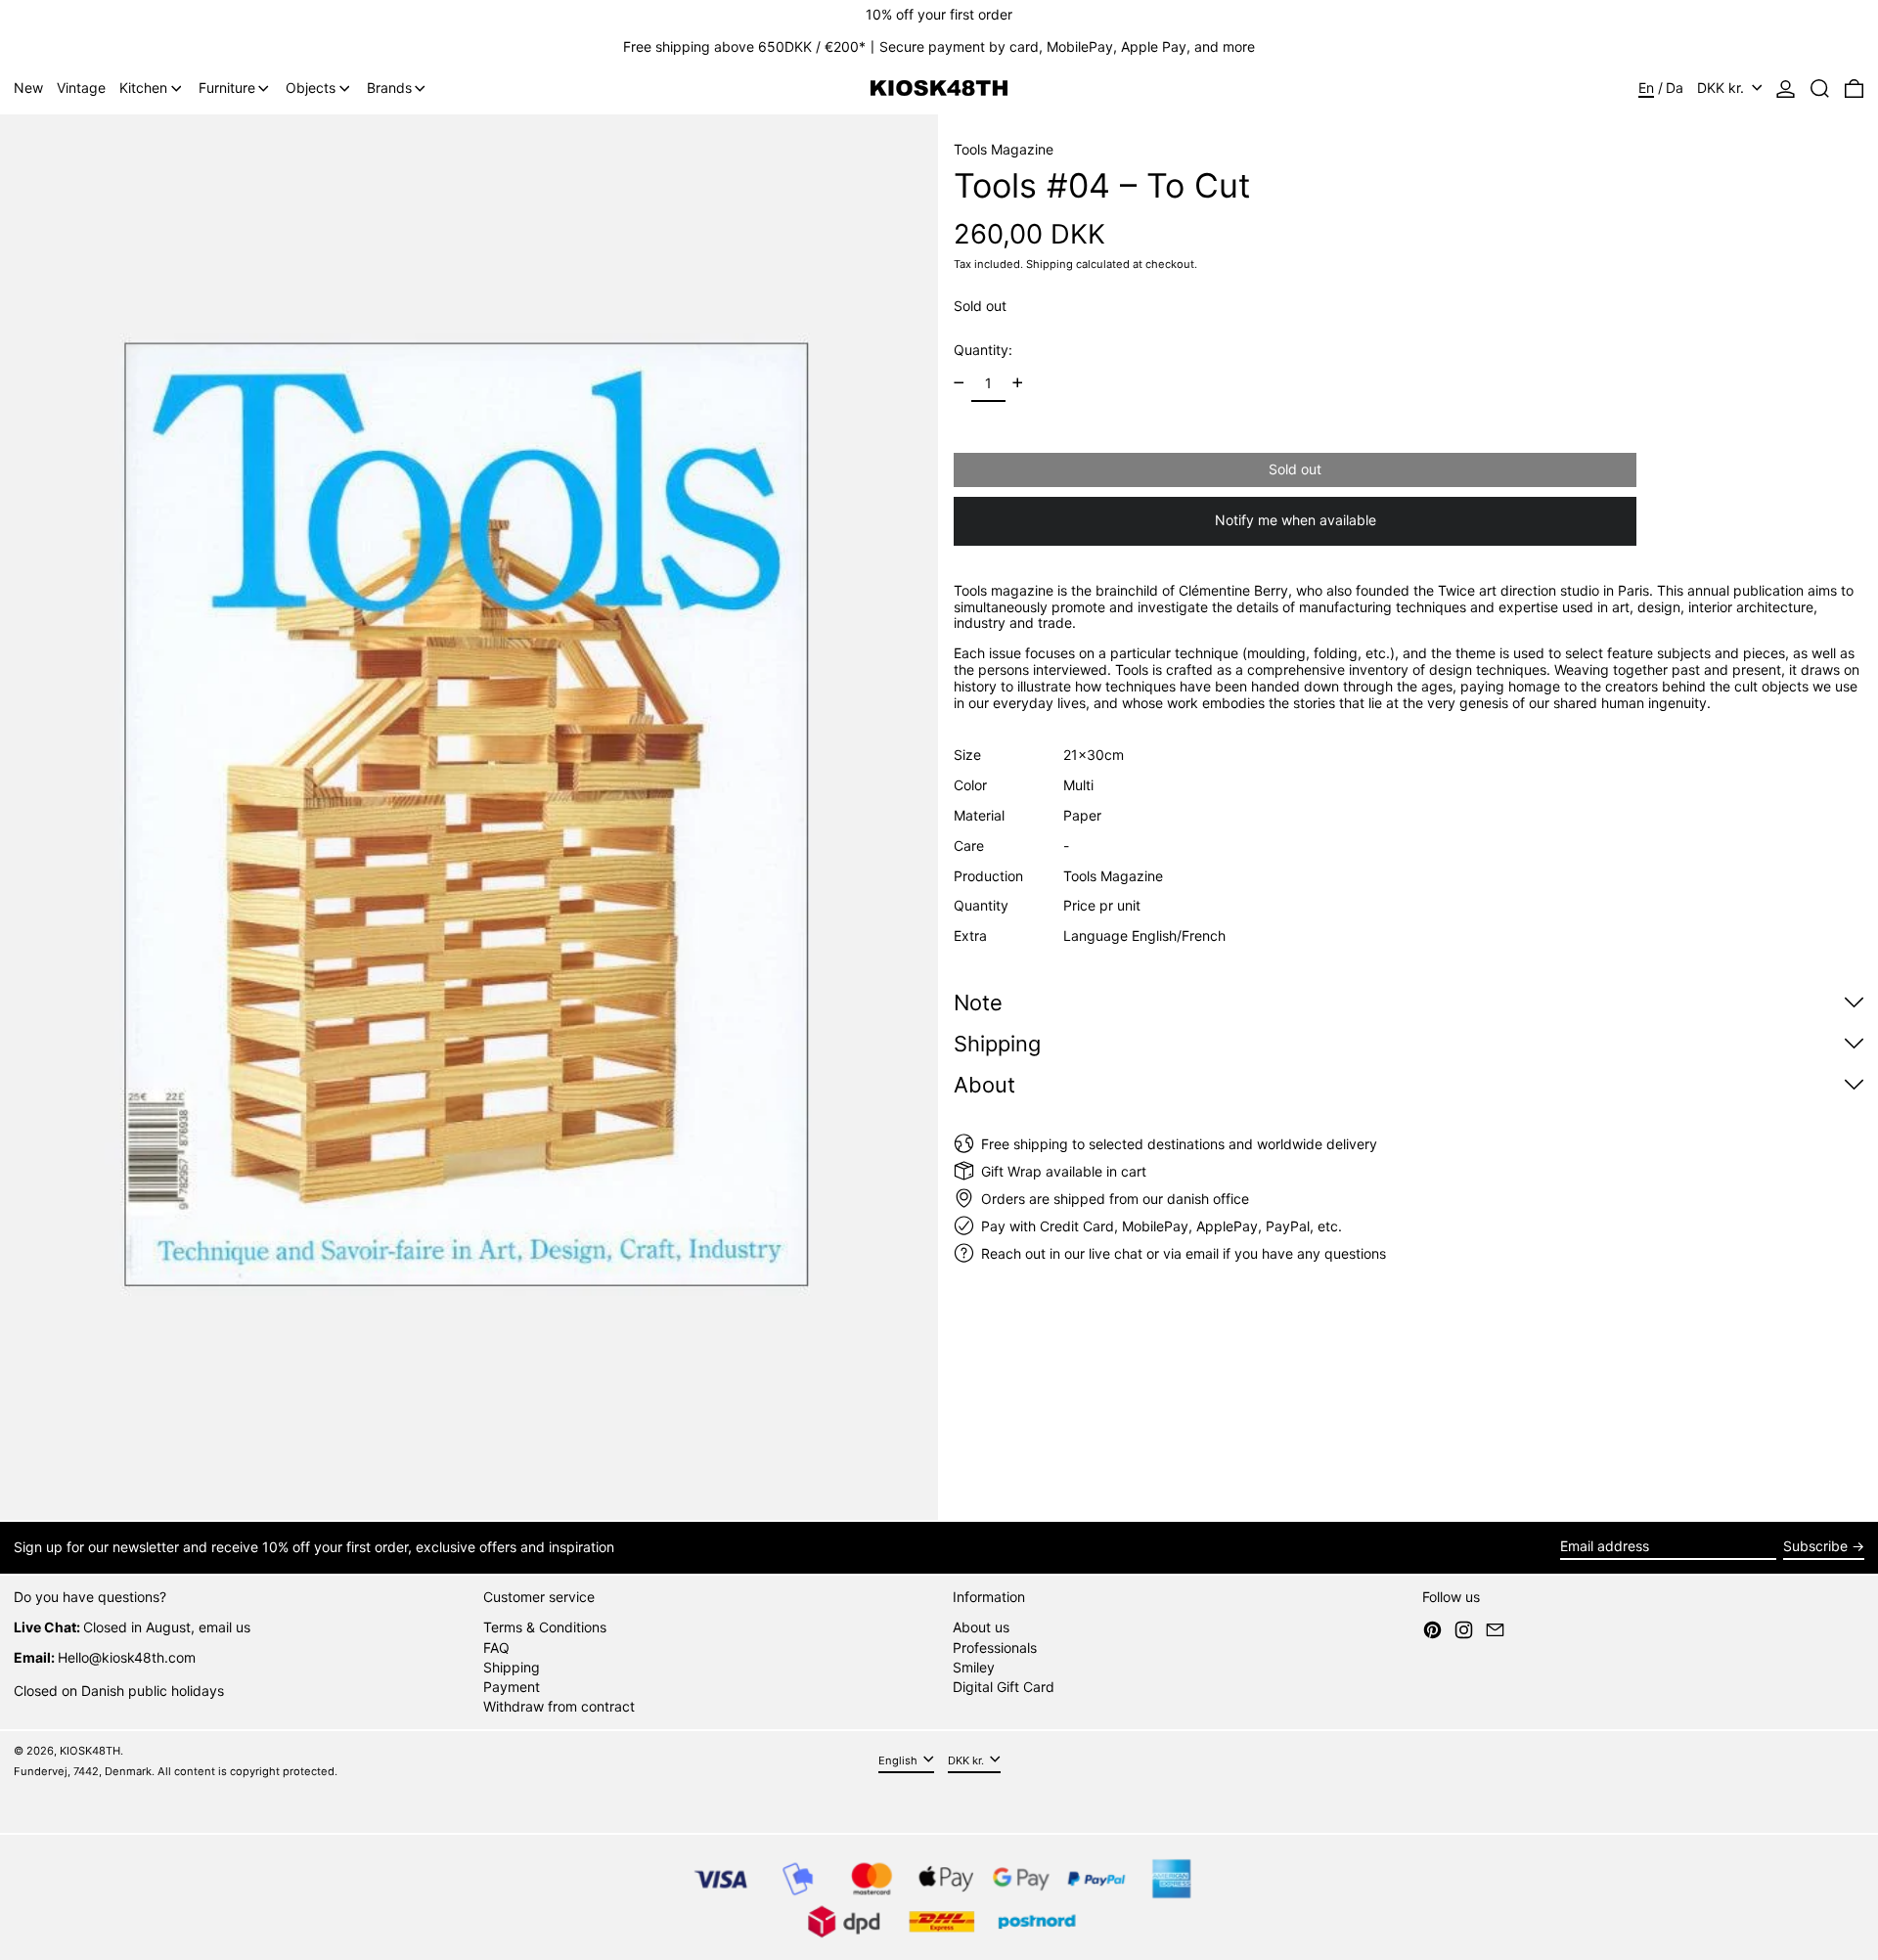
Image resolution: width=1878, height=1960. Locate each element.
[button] (1820, 89)
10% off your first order (939, 14)
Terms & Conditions (545, 1627)
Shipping (1050, 263)
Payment (512, 1687)
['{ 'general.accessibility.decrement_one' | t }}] (959, 383)
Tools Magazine (1004, 149)
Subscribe (1815, 1546)
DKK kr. (1722, 88)
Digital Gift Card (1004, 1687)
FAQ (496, 1648)
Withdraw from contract (559, 1706)
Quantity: (983, 349)
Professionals (995, 1648)
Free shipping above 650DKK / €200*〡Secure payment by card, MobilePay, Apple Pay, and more (939, 46)
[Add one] (1018, 383)
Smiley (974, 1667)
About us (981, 1627)
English (899, 1760)
